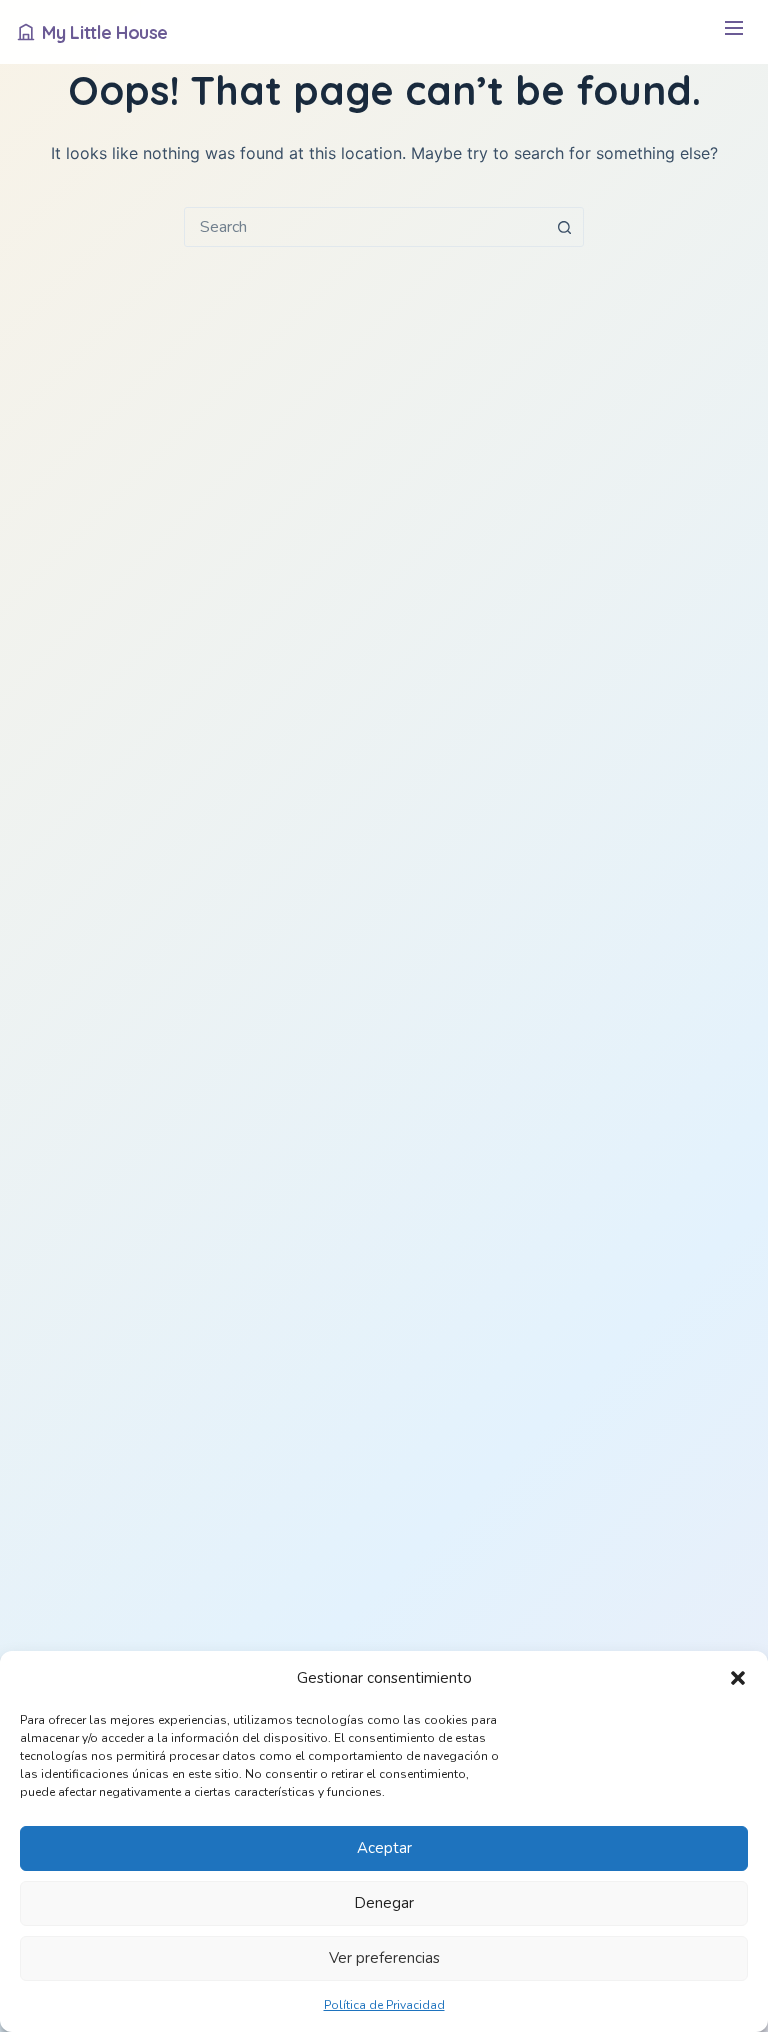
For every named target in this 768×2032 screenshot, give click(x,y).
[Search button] (564, 227)
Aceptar (384, 1848)
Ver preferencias (384, 1958)
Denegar (384, 1903)
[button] (738, 1678)
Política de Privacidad (384, 2005)
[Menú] (733, 32)
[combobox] (365, 227)
